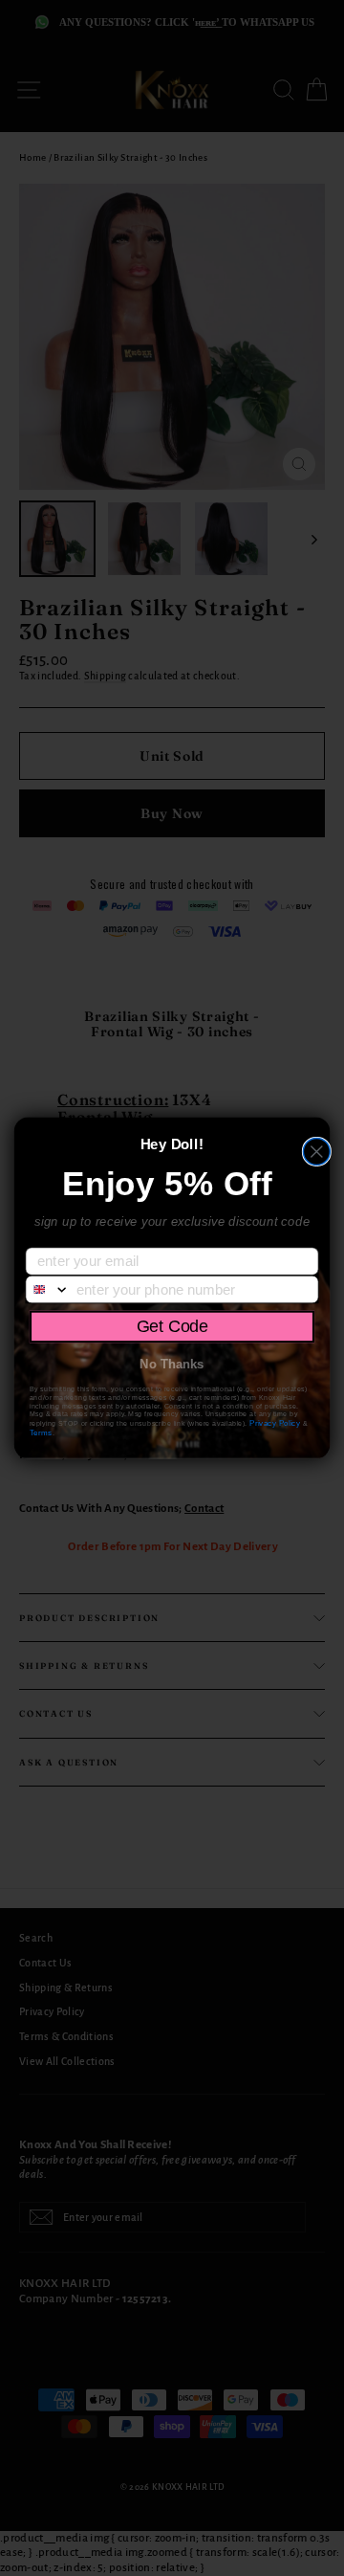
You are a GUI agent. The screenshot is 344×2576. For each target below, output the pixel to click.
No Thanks (172, 1364)
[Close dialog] (316, 1152)
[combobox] (48, 1290)
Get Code (172, 1326)
